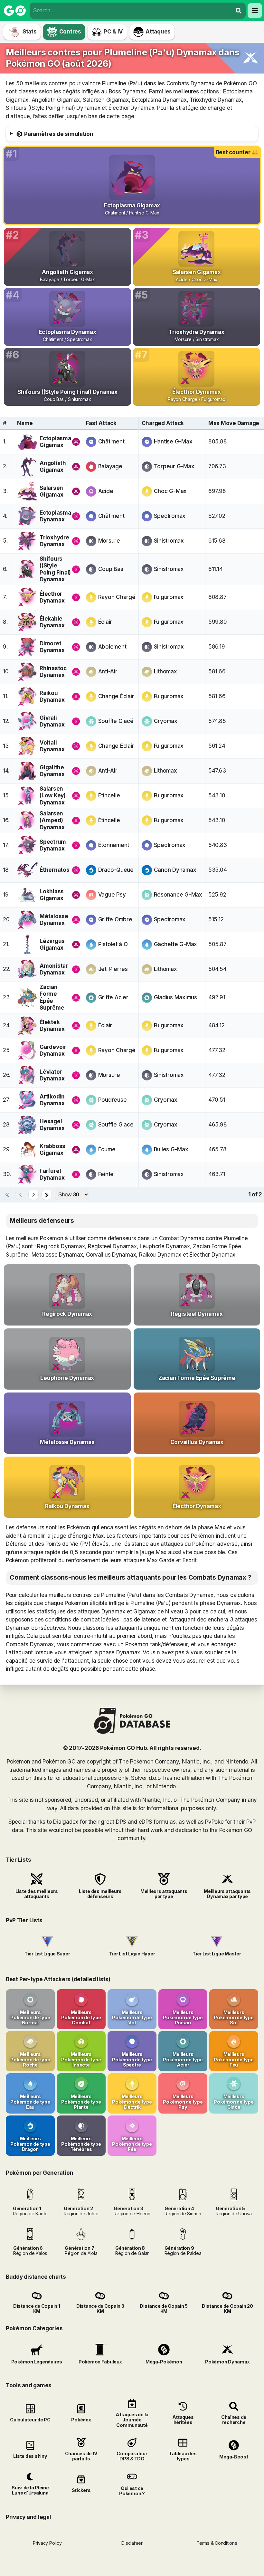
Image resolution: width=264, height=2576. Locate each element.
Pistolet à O (113, 944)
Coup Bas (111, 569)
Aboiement (112, 647)
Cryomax (166, 721)
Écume (107, 1149)
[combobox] (131, 11)
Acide (106, 491)
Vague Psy (112, 895)
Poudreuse (113, 1100)
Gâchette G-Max (175, 944)
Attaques (158, 32)
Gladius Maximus (175, 997)
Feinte (106, 1174)
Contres (70, 32)
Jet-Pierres (113, 969)
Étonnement (114, 845)
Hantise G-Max (173, 442)
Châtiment (111, 442)
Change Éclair (116, 696)
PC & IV (113, 32)
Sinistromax (169, 541)
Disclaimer (132, 2543)
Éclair (105, 622)
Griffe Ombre (115, 919)
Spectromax (170, 516)
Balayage (110, 466)
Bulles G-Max (171, 1149)
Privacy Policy (47, 2543)
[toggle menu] (239, 11)
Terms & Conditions (217, 2543)
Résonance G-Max (178, 895)
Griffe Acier (113, 997)
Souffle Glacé (116, 721)
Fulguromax (169, 597)
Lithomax (165, 671)
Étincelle (109, 795)
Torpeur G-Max (174, 466)
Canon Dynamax (175, 870)
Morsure (109, 541)
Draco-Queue (116, 870)
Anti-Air (108, 671)
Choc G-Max (170, 491)
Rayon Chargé (117, 597)
